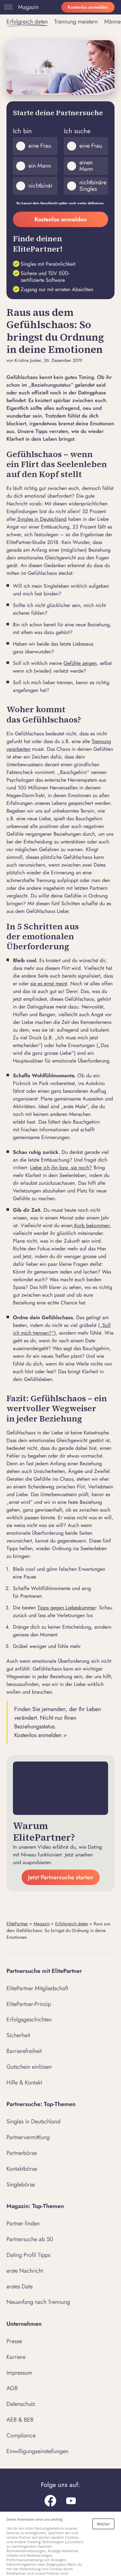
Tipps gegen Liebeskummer (67, 1608)
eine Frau (40, 146)
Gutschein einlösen (29, 2067)
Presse (14, 2341)
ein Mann (40, 166)
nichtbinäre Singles (93, 186)
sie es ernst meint (49, 984)
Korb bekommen (91, 1225)
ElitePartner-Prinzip (29, 2004)
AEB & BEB (20, 2420)
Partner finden (23, 2223)
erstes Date (20, 2286)
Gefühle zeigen (80, 663)
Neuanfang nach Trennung (38, 2302)
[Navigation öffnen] (7, 7)
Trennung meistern (76, 22)
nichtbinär (40, 186)
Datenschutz (21, 2404)
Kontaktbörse (22, 2169)
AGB (12, 2388)
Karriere (16, 2357)
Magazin (28, 7)
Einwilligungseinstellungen (37, 2451)
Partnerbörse (22, 2153)
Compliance (21, 2435)
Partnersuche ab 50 (30, 2239)
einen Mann (86, 166)
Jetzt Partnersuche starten (61, 1877)
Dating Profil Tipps (28, 2255)
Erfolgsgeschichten (29, 2019)
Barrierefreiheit (24, 2051)
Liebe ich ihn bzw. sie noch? (61, 1168)
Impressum (19, 2373)
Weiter (103, 2524)
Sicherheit (18, 2035)
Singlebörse (21, 2185)
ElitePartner (17, 1924)
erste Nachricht (25, 2271)
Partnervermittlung (28, 2137)
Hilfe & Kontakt (24, 2083)
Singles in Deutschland (41, 519)
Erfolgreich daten (27, 22)
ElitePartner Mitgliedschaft (37, 1988)
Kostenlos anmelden (88, 7)
